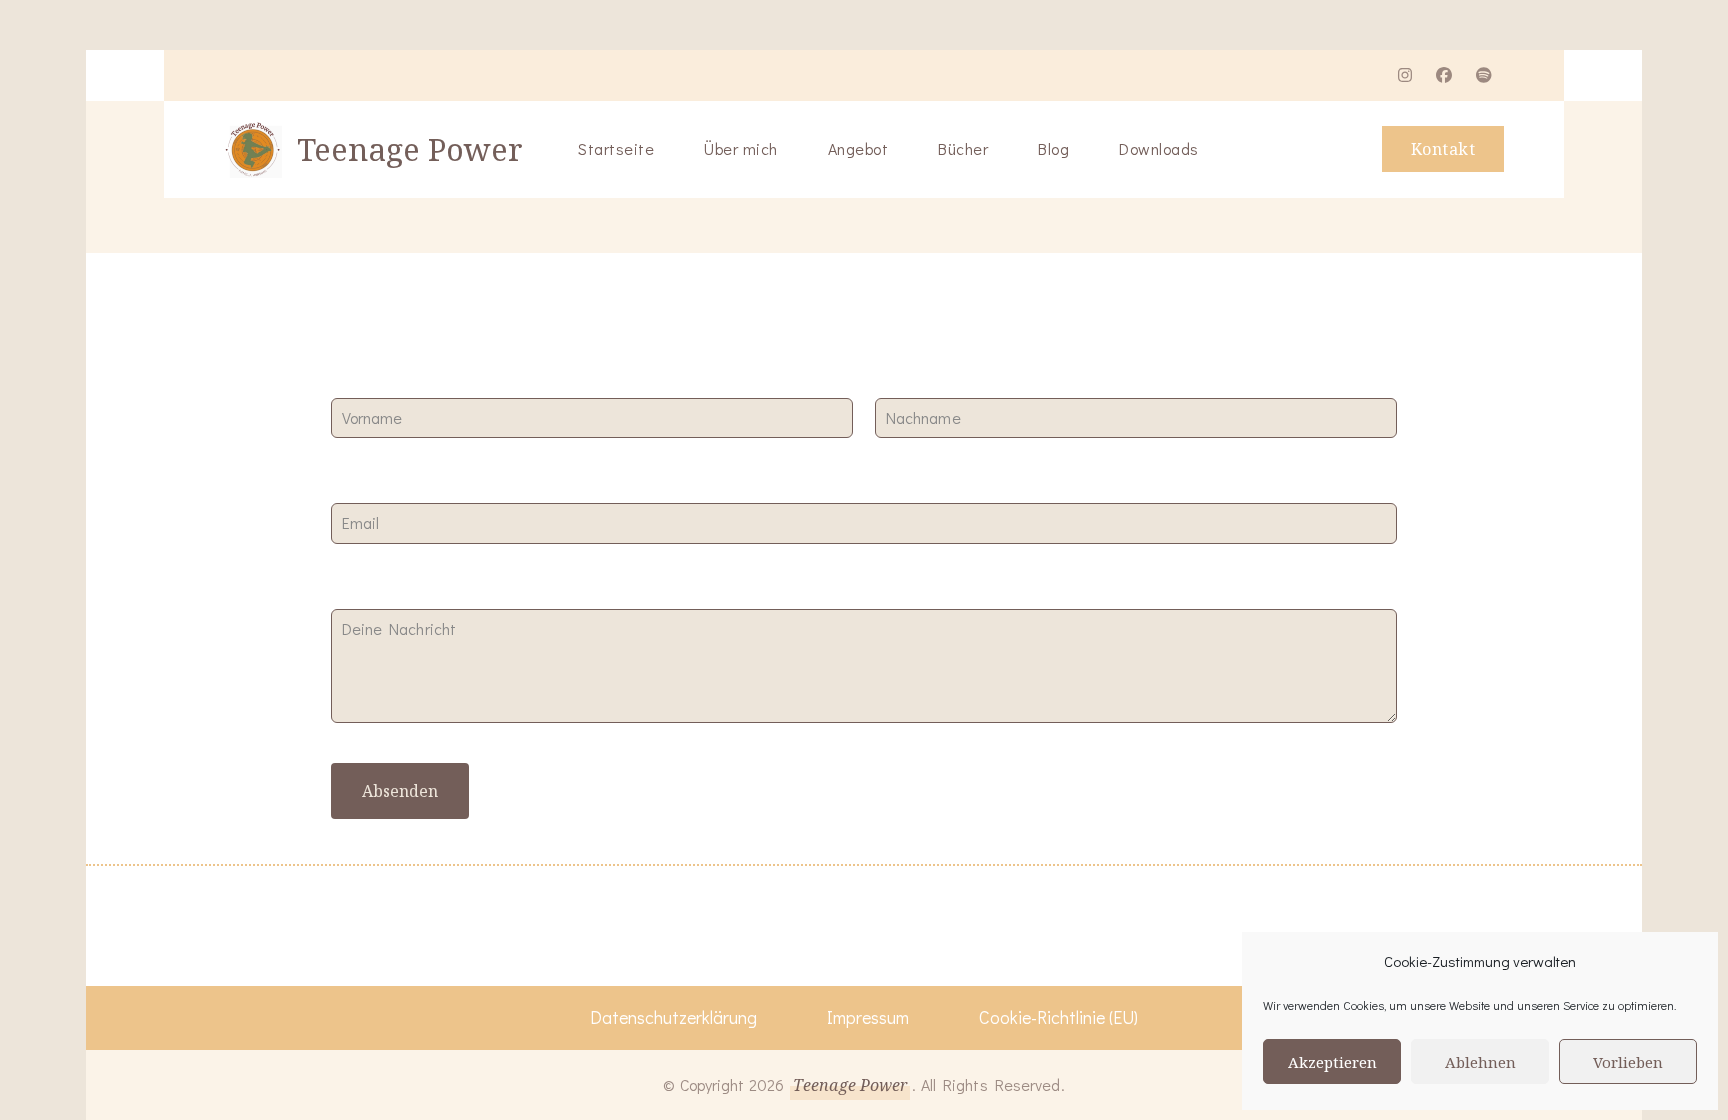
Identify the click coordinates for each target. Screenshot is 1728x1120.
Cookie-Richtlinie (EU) (1058, 1017)
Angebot (858, 148)
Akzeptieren (1332, 1062)
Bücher (963, 148)
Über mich (741, 148)
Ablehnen (1480, 1062)
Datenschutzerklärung (673, 1017)
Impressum (868, 1017)
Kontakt (1443, 149)
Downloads (1159, 148)
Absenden (400, 791)
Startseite (616, 148)
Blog (1053, 148)
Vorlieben (1628, 1062)
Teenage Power (410, 149)
